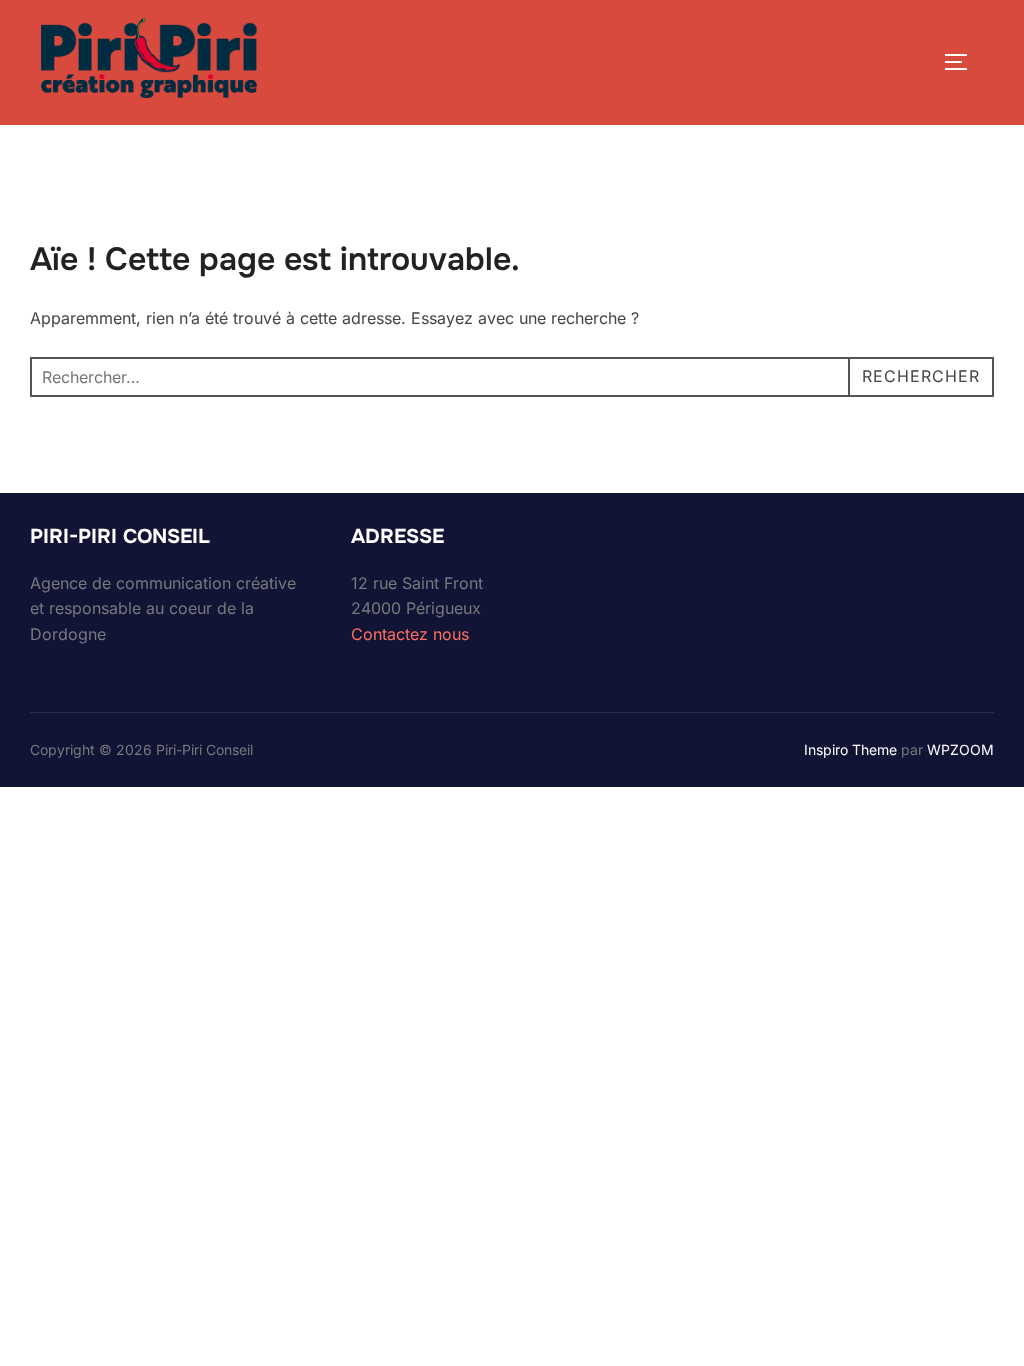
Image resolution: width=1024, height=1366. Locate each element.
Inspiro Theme (850, 749)
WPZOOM (960, 749)
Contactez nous (410, 634)
